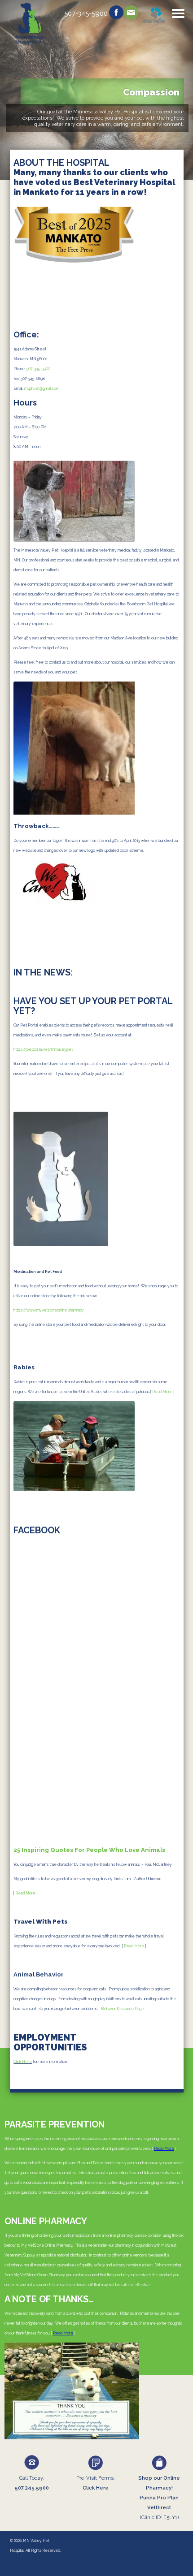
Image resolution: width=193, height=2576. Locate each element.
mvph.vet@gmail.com (42, 388)
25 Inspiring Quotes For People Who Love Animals (89, 1850)
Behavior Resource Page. (123, 2009)
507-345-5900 (38, 369)
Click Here (23, 2062)
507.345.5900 (32, 2488)
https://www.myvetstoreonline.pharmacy (49, 1310)
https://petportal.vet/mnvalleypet (43, 1049)
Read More (162, 1392)
